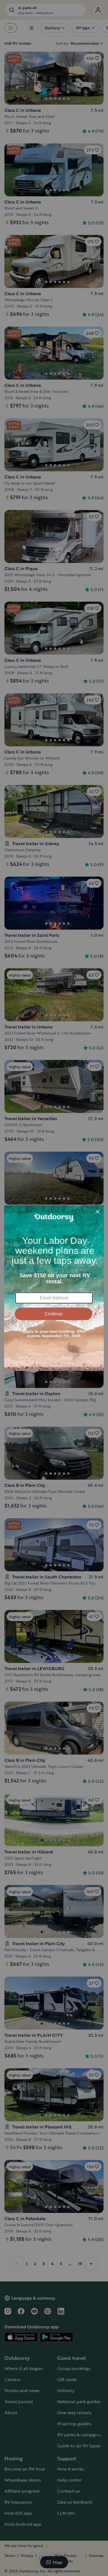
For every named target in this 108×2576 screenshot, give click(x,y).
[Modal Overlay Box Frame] (54, 1288)
